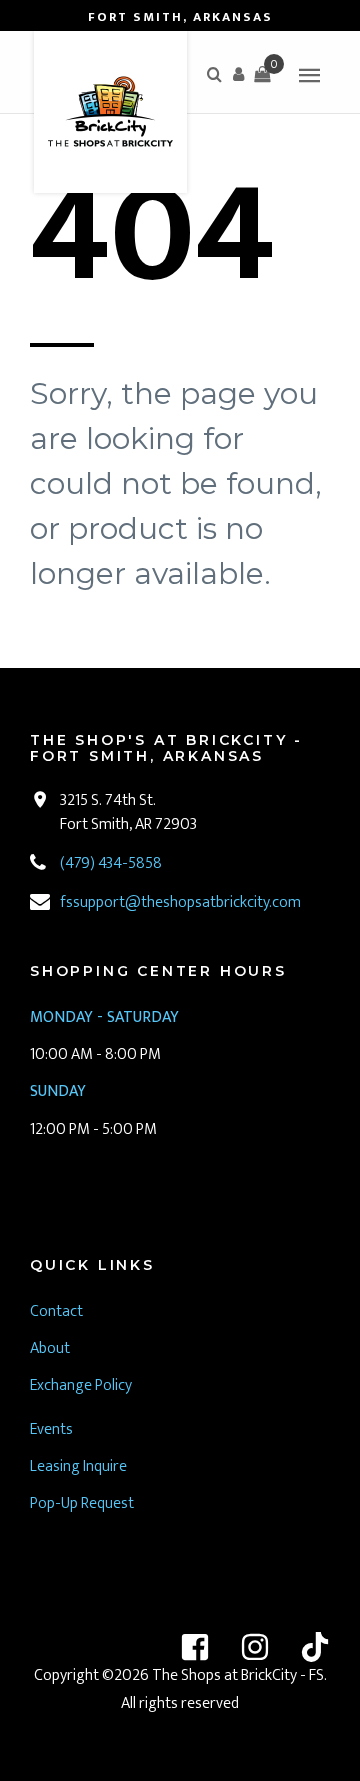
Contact (56, 1311)
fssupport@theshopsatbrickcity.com (180, 902)
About (50, 1348)
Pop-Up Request (82, 1503)
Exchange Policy (81, 1385)
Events (51, 1429)
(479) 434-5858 (111, 863)
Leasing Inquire (80, 1466)
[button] (238, 74)
